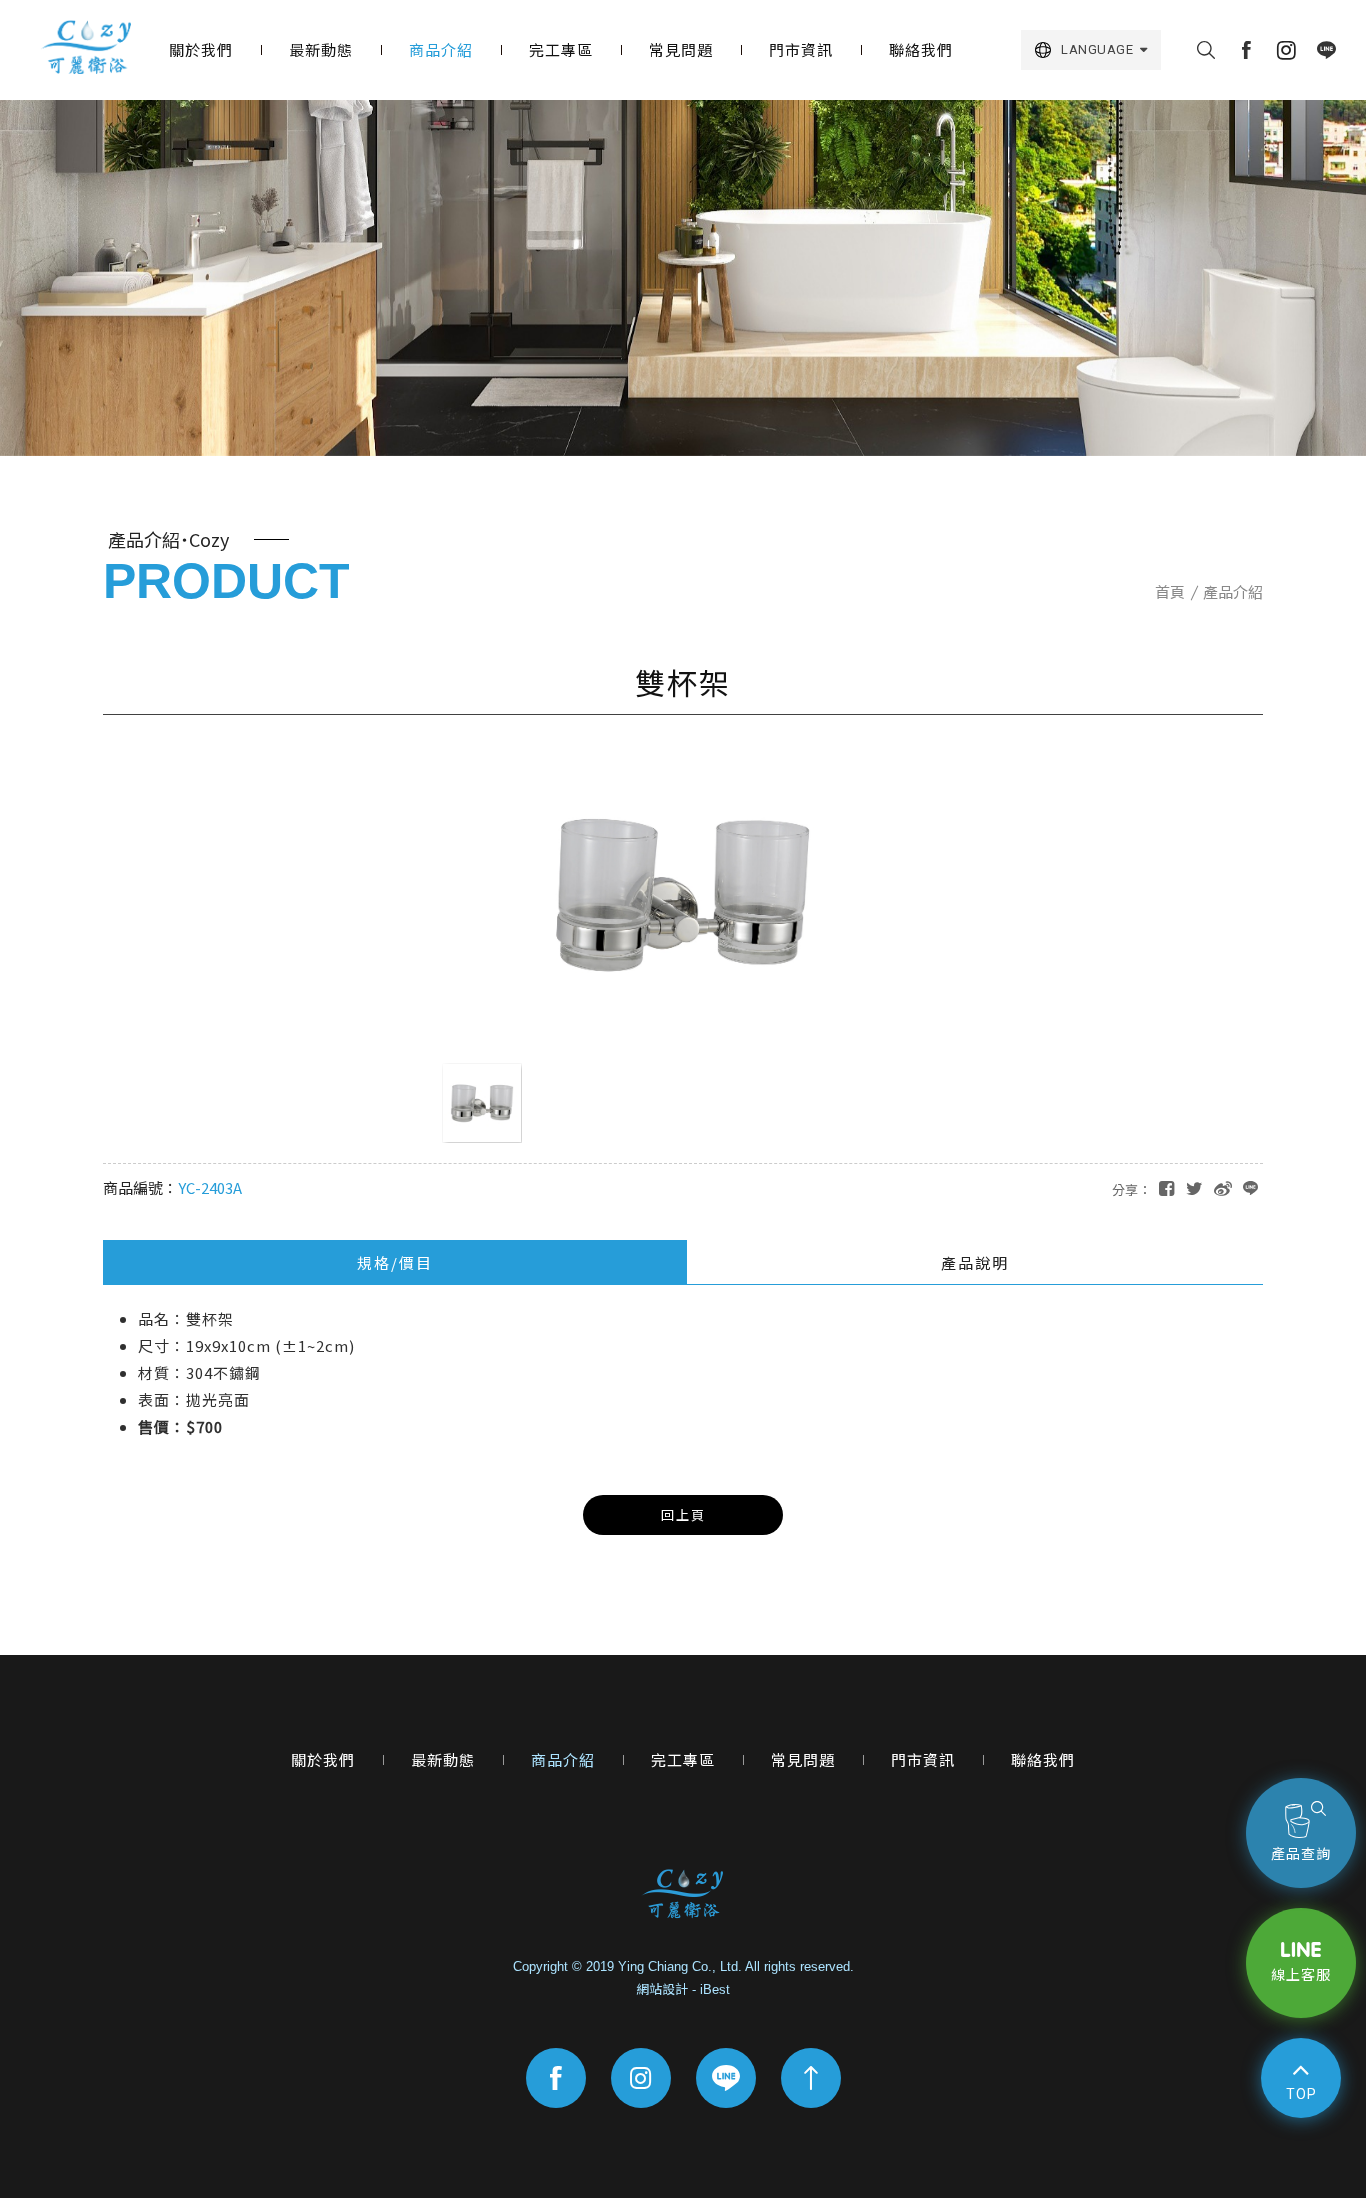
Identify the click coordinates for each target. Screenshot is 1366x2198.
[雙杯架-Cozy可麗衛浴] (1194, 1187)
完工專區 (561, 49)
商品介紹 (441, 49)
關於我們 (201, 49)
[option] (683, 278)
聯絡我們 (921, 49)
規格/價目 (395, 1262)
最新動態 (321, 49)
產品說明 (975, 1262)
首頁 (1170, 591)
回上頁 (683, 1514)
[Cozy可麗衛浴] (86, 47)
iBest (715, 1989)
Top (1301, 2094)
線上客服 (1301, 1975)
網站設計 (662, 1989)
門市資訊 (801, 49)
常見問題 (681, 49)
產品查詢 (1301, 1854)
